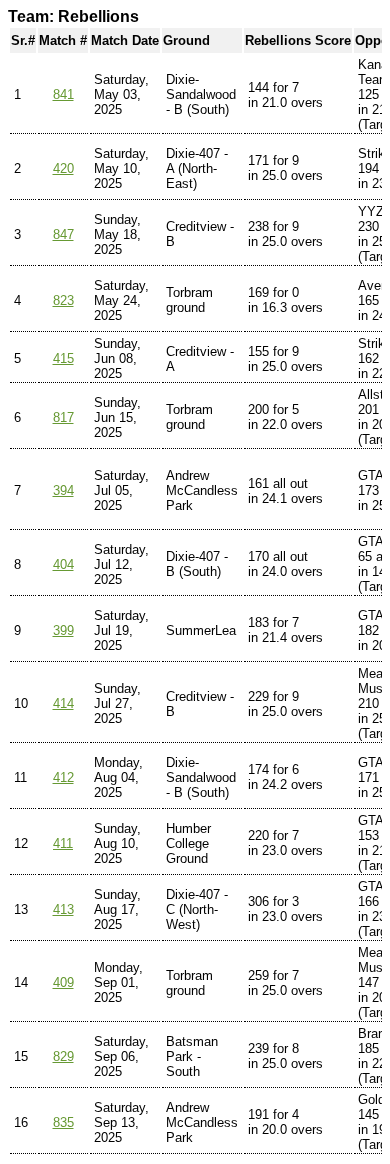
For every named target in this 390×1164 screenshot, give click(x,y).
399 (63, 630)
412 (63, 777)
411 (63, 843)
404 (63, 564)
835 (63, 1122)
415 (63, 358)
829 (63, 1056)
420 (63, 168)
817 (63, 417)
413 (63, 909)
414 (63, 703)
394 (63, 490)
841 (63, 94)
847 (63, 234)
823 (63, 300)
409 (63, 982)
